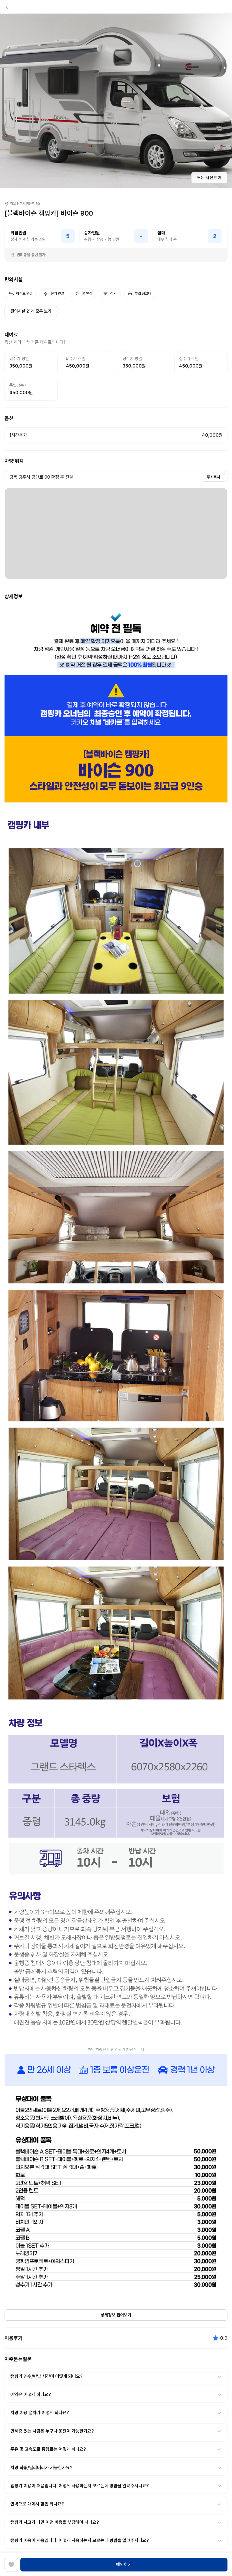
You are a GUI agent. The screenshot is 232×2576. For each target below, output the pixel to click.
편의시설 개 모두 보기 (31, 311)
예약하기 (124, 2565)
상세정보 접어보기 (116, 2315)
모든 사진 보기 (209, 178)
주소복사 (213, 477)
